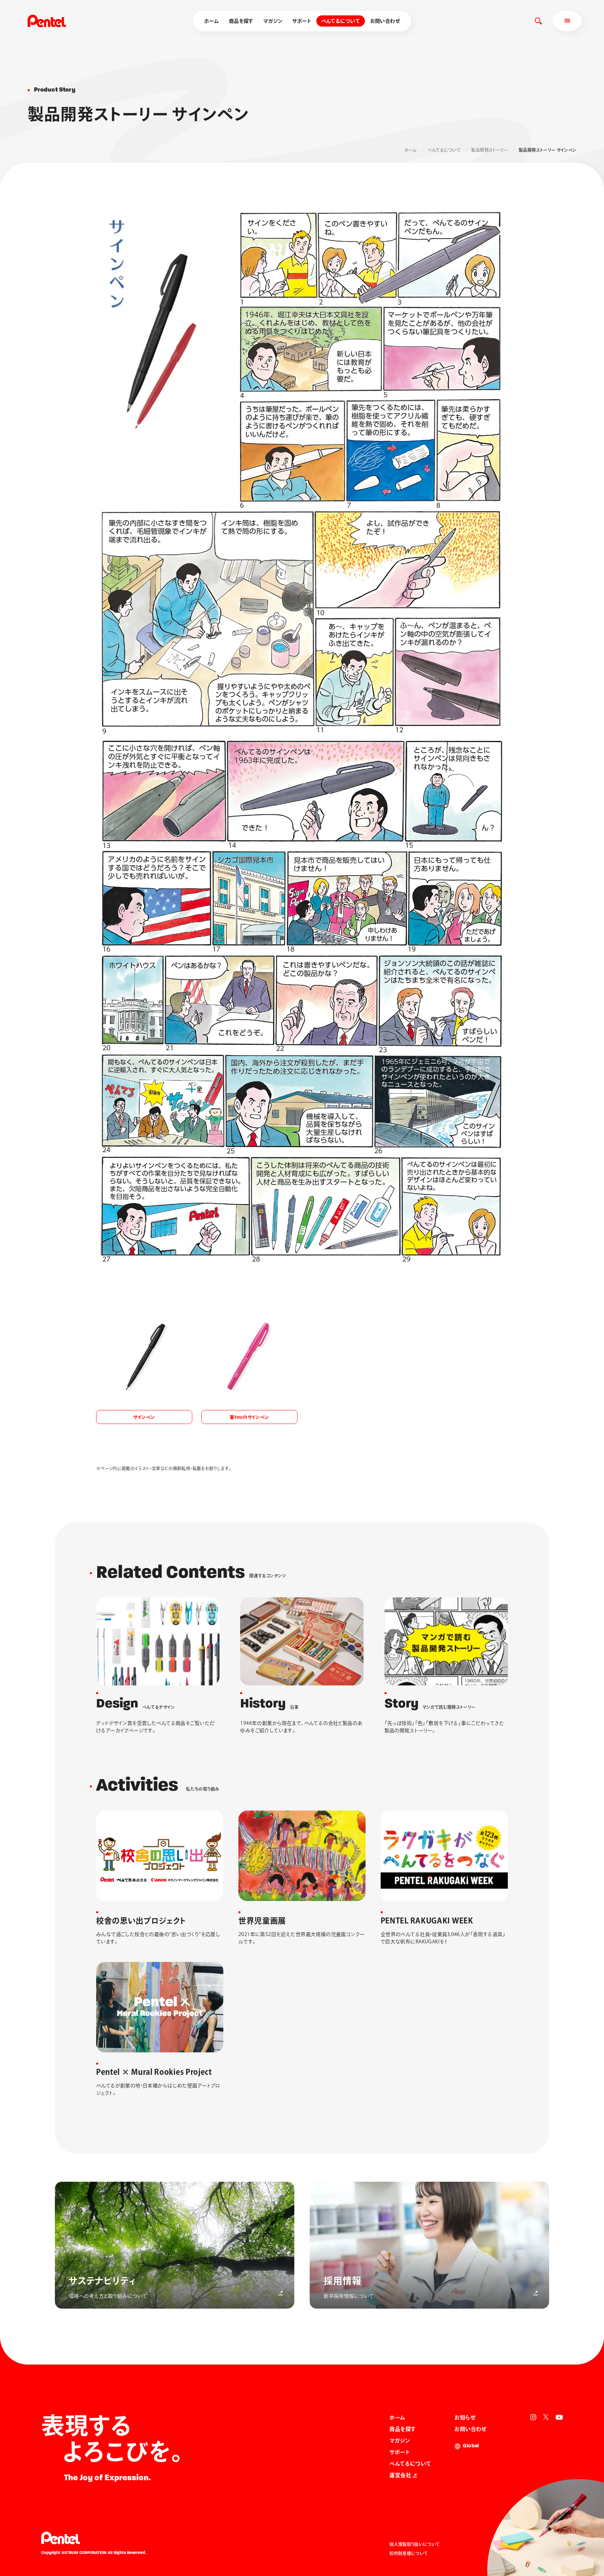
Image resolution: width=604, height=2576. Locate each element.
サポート (302, 21)
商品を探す (241, 21)
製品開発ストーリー (490, 150)
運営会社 (400, 2475)
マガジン (273, 21)
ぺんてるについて (341, 21)
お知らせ (465, 2417)
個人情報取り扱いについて (415, 2544)
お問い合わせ (385, 21)
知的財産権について (409, 2553)
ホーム (211, 21)
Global (471, 2446)
